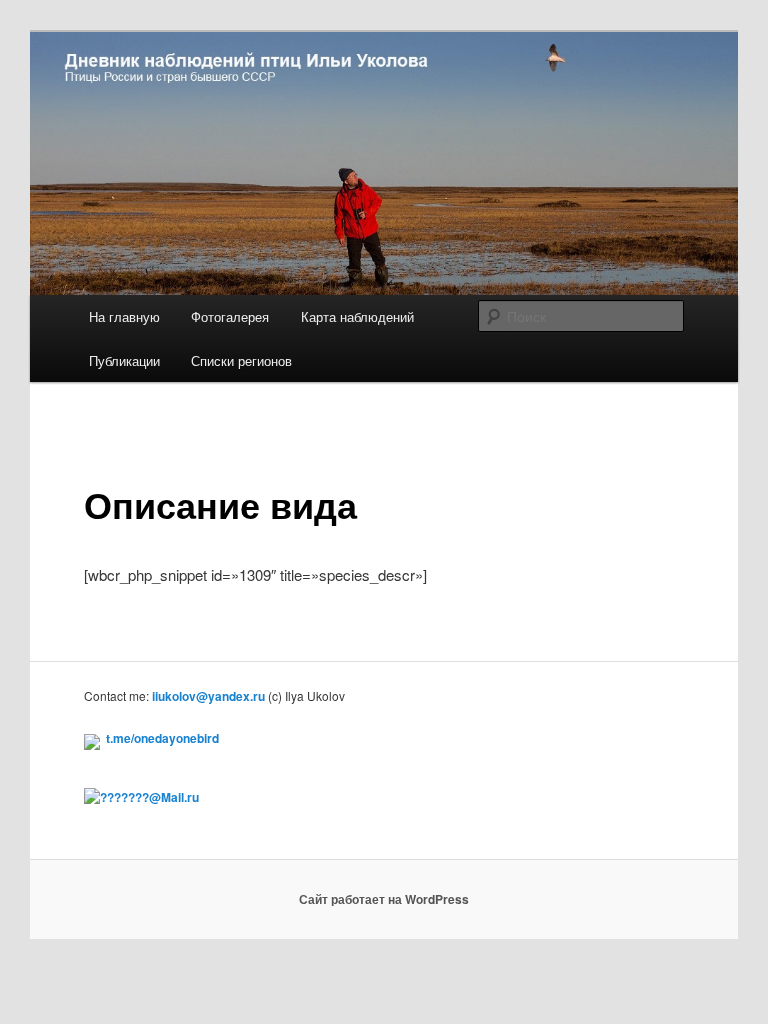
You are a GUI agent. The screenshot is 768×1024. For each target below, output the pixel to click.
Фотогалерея (230, 316)
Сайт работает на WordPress (384, 899)
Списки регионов (241, 360)
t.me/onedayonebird (162, 738)
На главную (124, 316)
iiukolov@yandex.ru (208, 696)
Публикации (124, 360)
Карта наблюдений (357, 316)
